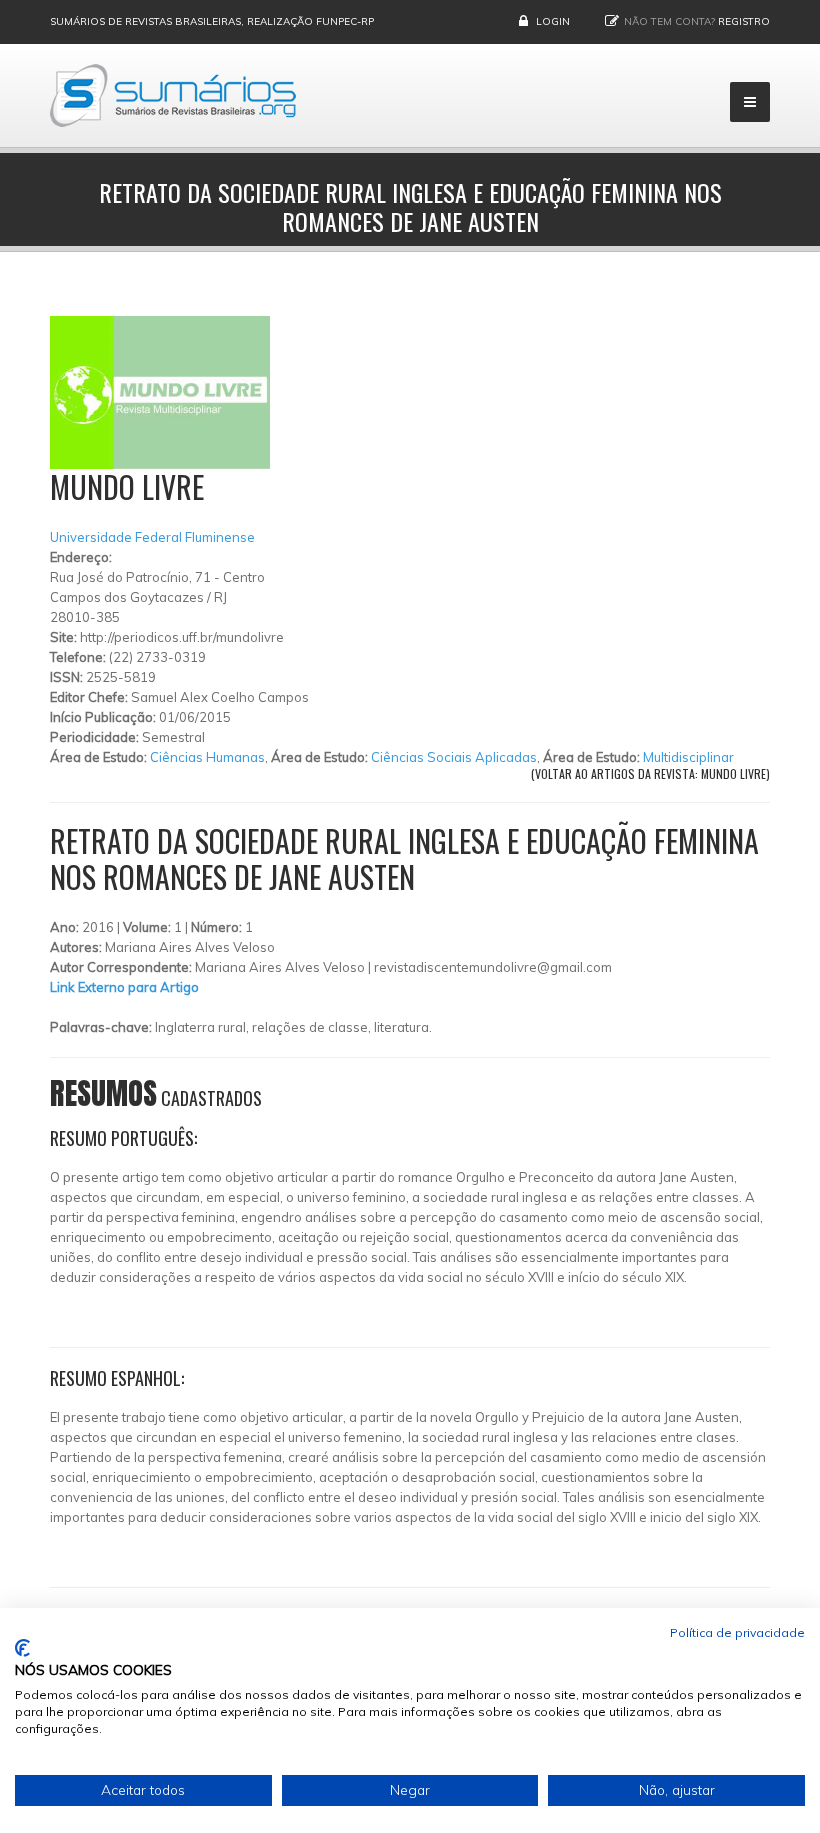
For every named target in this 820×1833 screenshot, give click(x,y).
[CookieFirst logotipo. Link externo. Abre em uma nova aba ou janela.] (22, 1648)
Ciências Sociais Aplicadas (454, 757)
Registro (744, 21)
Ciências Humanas (207, 757)
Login (553, 21)
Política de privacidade (737, 1632)
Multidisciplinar (688, 757)
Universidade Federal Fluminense (152, 537)
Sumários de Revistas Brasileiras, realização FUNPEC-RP (212, 21)
